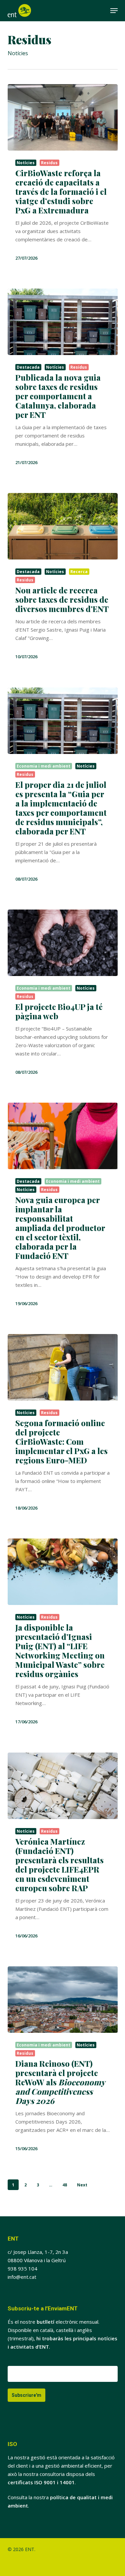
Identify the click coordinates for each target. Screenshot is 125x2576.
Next (82, 2185)
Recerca (79, 572)
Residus (49, 163)
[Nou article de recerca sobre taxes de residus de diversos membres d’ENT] (63, 526)
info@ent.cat (22, 2277)
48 (65, 2185)
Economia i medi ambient (43, 766)
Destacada (28, 367)
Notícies (26, 163)
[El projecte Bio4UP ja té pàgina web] (63, 943)
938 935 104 (22, 2269)
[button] (114, 11)
